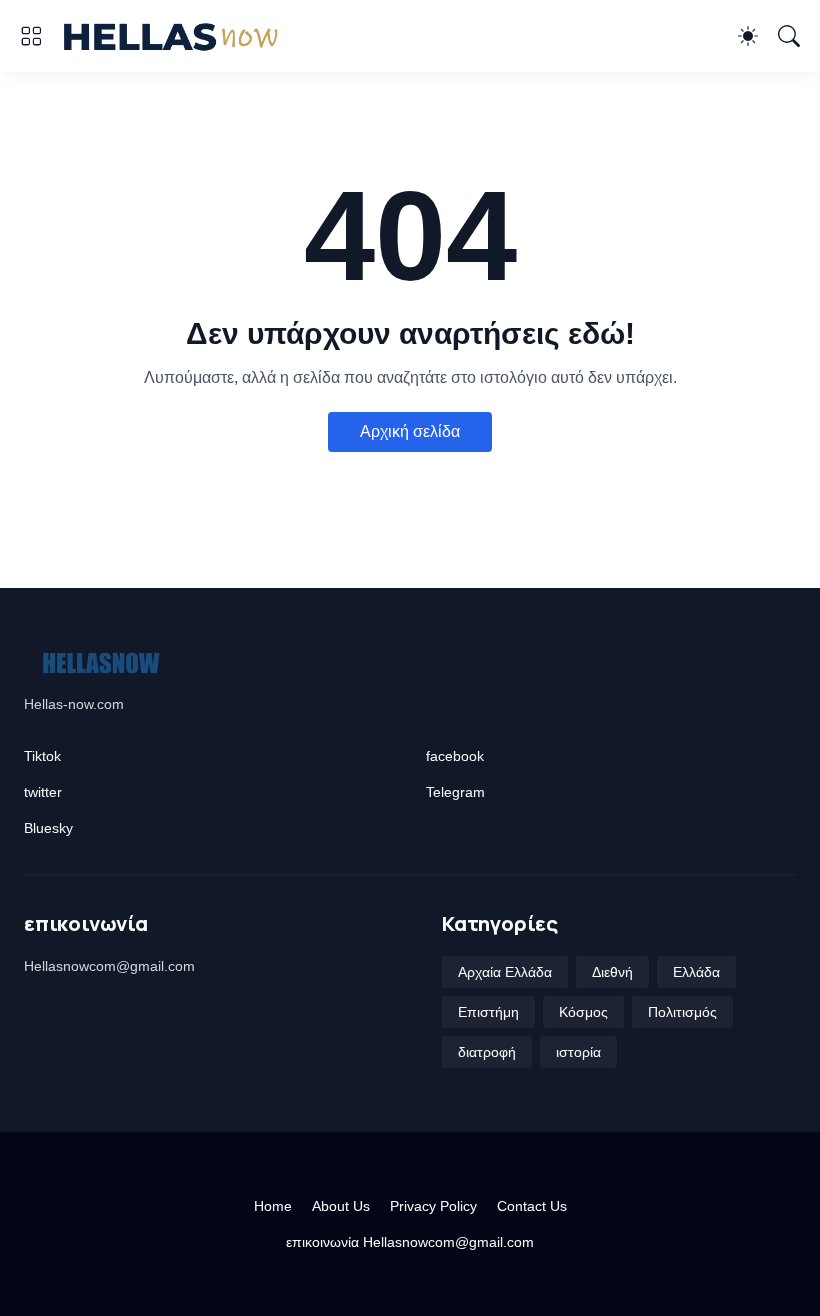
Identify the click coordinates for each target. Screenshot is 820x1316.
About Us (341, 1206)
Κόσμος (583, 1012)
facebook (455, 756)
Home (273, 1206)
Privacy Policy (433, 1206)
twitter (43, 792)
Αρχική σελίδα (410, 431)
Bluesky (48, 828)
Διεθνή (612, 972)
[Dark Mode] (748, 36)
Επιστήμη (488, 1012)
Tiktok (42, 756)
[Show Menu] (31, 36)
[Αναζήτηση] (789, 36)
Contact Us (532, 1206)
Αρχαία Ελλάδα (505, 972)
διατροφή (487, 1052)
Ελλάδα (696, 972)
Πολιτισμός (682, 1012)
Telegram (455, 792)
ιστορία (578, 1052)
